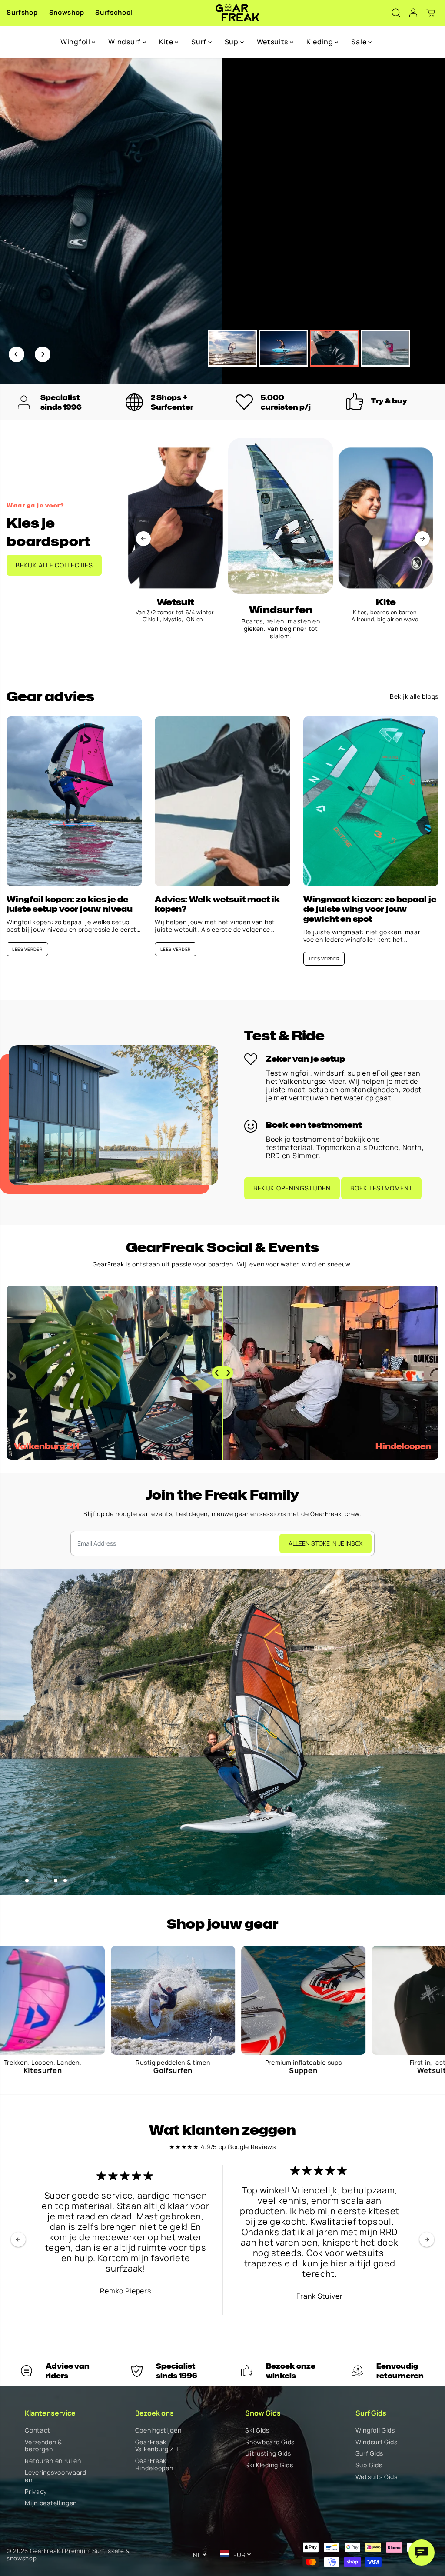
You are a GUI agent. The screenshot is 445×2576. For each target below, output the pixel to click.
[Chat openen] (422, 2553)
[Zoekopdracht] (396, 13)
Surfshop (22, 12)
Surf (200, 42)
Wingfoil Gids (375, 2431)
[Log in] (413, 13)
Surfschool (114, 12)
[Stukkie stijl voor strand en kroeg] (381, 2000)
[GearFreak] (237, 13)
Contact (38, 2431)
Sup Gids (369, 2465)
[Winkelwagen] (431, 13)
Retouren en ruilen (53, 2461)
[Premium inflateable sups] (120, 2000)
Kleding (321, 42)
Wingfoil (76, 42)
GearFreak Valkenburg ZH (157, 2446)
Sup (232, 42)
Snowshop (67, 12)
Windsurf (125, 42)
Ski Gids (257, 2431)
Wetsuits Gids (377, 2477)
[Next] (43, 354)
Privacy (36, 2492)
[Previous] (17, 354)
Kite (167, 42)
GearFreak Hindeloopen (154, 2465)
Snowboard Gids (270, 2442)
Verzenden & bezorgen (43, 2446)
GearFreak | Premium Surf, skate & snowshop (68, 2554)
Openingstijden (158, 2431)
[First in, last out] (251, 2000)
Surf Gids (369, 2454)
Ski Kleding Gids (269, 2465)
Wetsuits (273, 42)
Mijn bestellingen (51, 2503)
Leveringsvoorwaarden (56, 2476)
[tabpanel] (222, 221)
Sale (360, 42)
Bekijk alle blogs (414, 697)
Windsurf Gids (377, 2442)
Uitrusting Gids (268, 2454)
